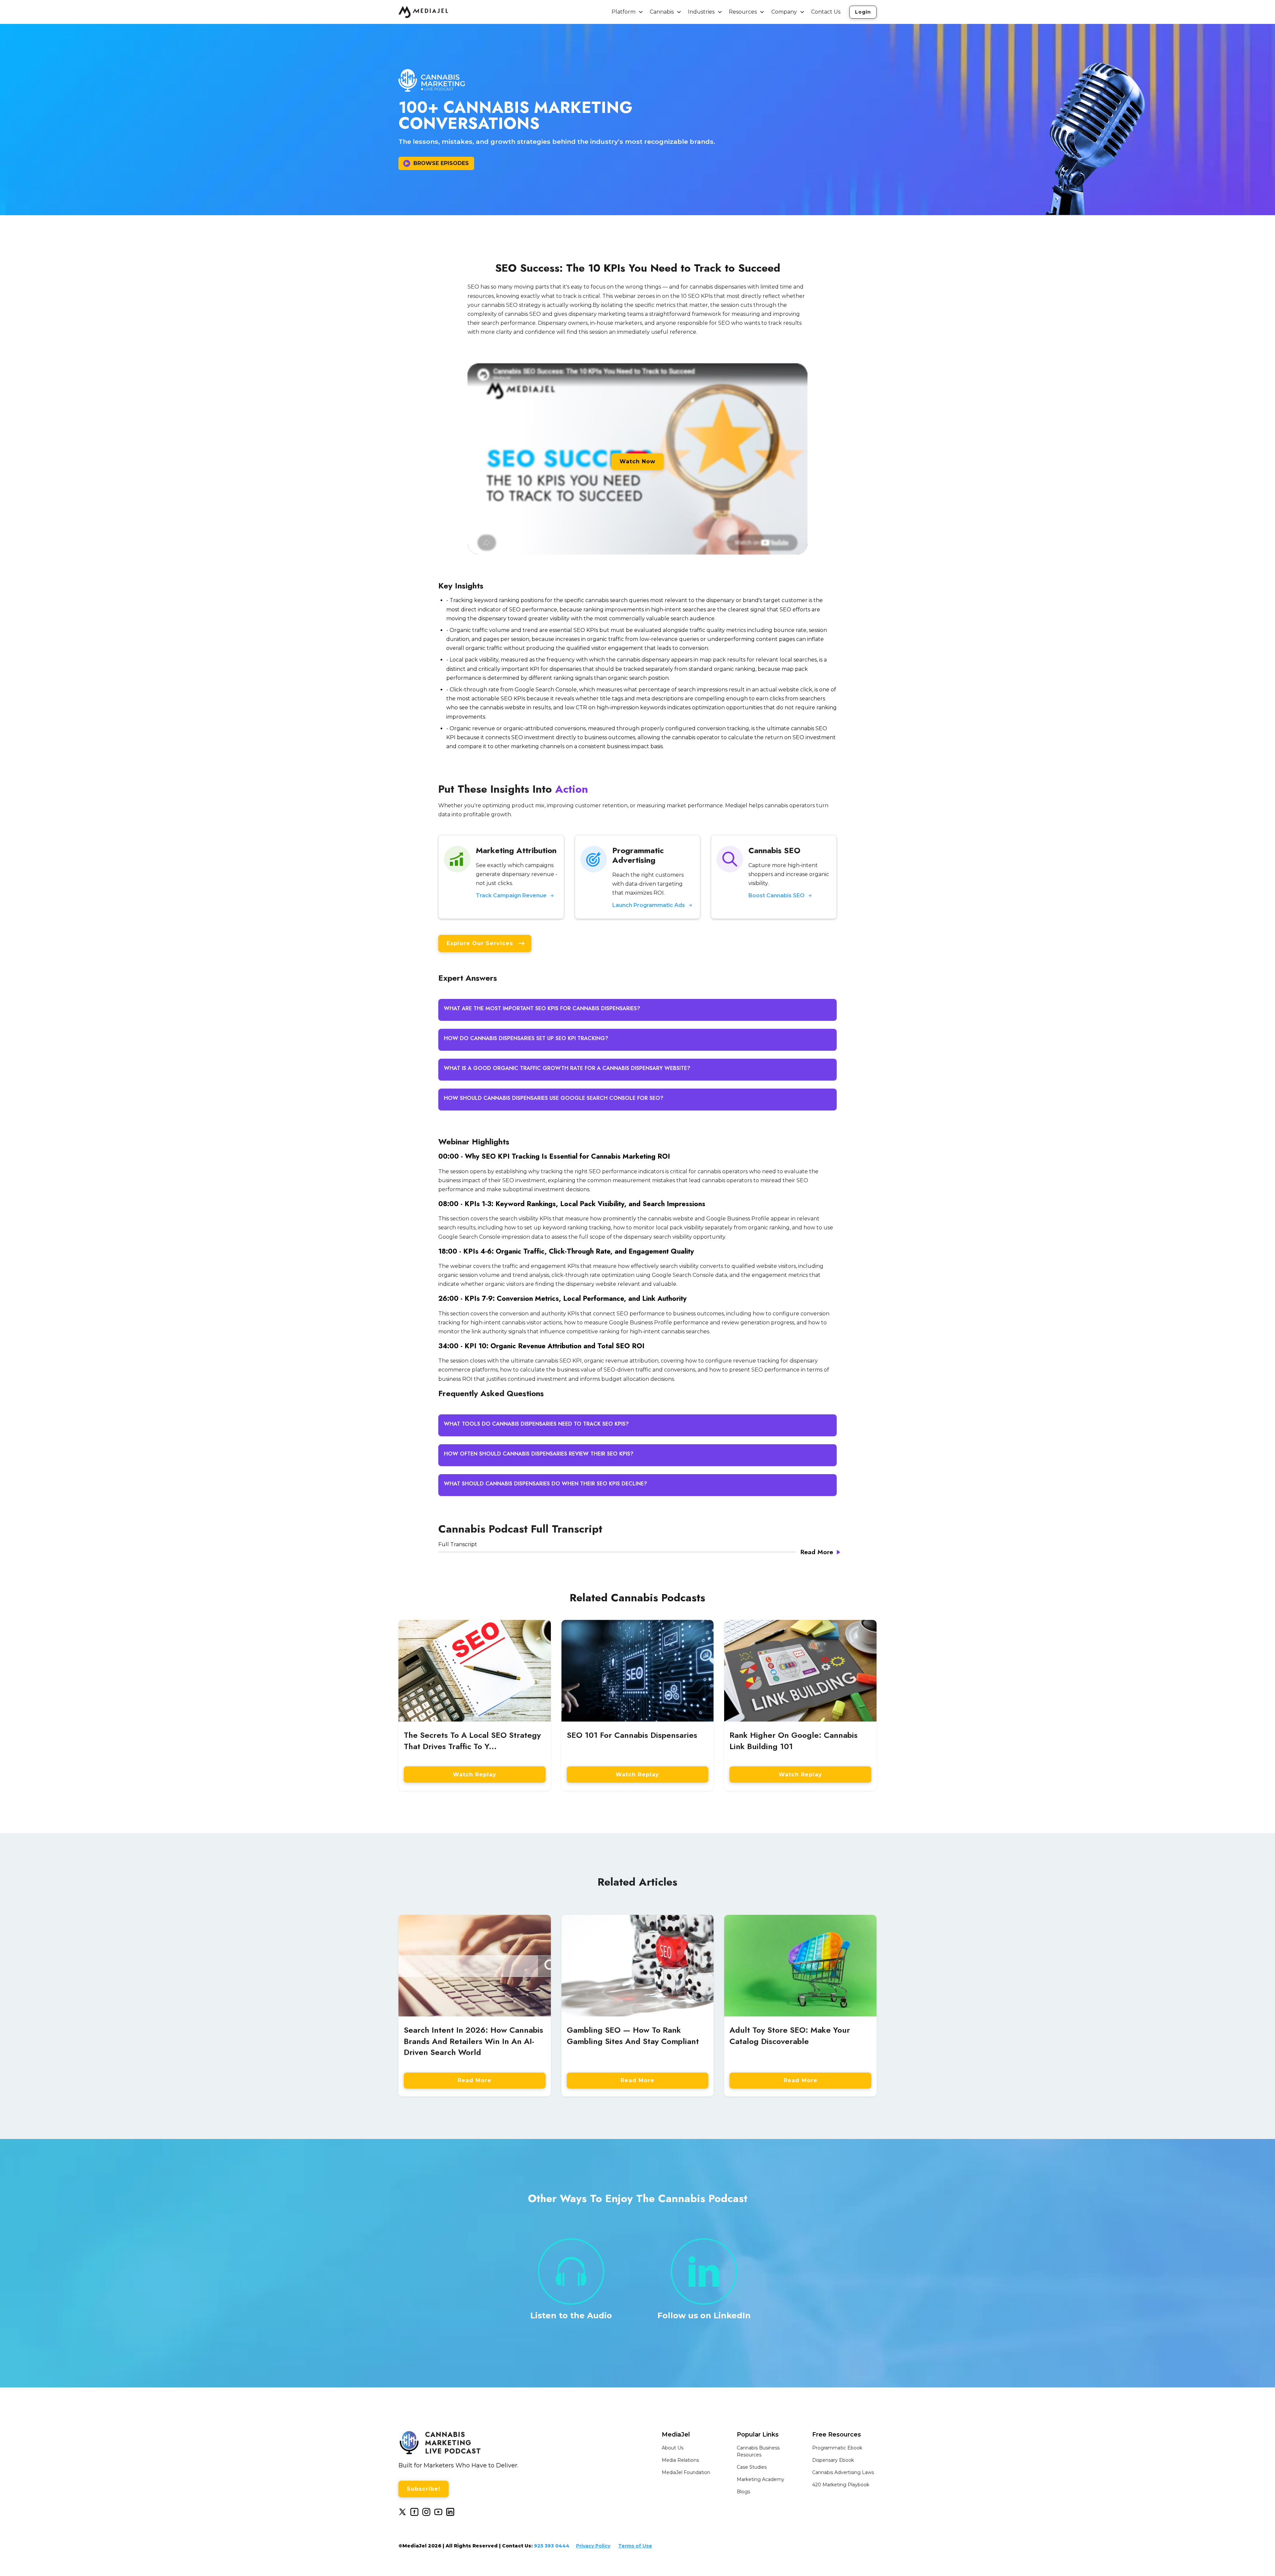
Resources (743, 12)
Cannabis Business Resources (758, 2451)
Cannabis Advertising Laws (843, 2472)
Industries (701, 12)
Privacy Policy (593, 2546)
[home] (423, 12)
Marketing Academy (761, 2479)
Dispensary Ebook (833, 2460)
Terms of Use (635, 2546)
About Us (673, 2448)
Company (784, 12)
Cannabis (662, 12)
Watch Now (637, 461)
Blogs (743, 2492)
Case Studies (752, 2467)
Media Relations (680, 2460)
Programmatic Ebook (837, 2448)
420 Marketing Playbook (841, 2485)
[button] (628, 12)
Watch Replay (475, 1775)
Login (863, 12)
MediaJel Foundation (686, 2472)
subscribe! (424, 2489)
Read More (474, 2080)
